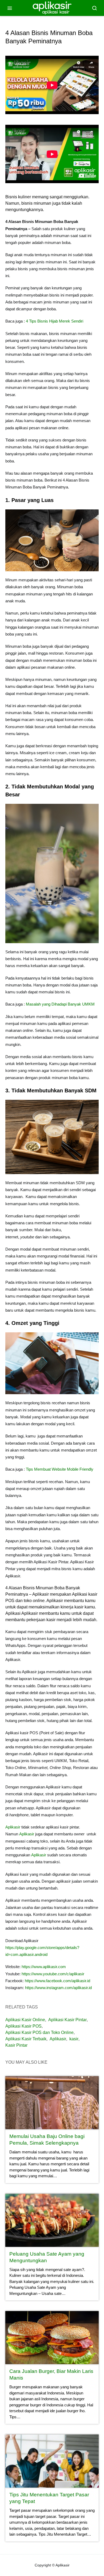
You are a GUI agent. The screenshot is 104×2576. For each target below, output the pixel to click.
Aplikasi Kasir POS (23, 2026)
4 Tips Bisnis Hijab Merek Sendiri (55, 321)
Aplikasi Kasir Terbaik (26, 2039)
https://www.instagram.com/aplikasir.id (58, 1988)
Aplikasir (13, 1827)
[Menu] (10, 8)
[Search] (94, 8)
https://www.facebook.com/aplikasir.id (57, 1981)
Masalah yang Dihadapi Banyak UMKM (60, 1004)
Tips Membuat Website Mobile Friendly (60, 1469)
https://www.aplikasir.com (44, 1967)
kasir (74, 2039)
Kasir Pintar (16, 2045)
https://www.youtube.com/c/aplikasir (53, 1974)
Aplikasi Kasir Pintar (67, 2020)
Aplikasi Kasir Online (25, 2020)
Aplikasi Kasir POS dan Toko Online (39, 2032)
